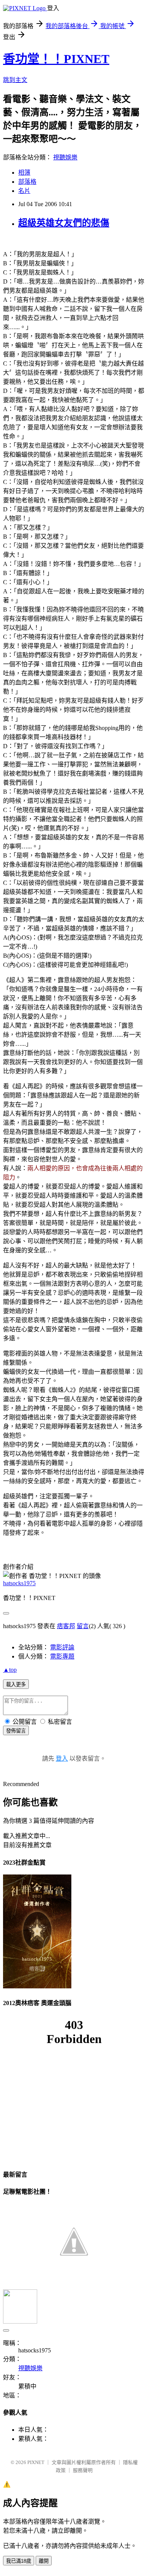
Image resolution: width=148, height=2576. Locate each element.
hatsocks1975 (19, 1583)
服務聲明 (83, 2470)
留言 (83, 1626)
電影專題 (62, 1656)
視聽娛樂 (65, 157)
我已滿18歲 (19, 2561)
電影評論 (62, 1647)
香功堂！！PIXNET (56, 59)
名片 (24, 191)
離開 (44, 2561)
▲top (10, 1670)
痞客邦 (66, 1626)
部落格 (27, 182)
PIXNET (36, 2462)
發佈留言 (16, 1731)
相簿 (24, 173)
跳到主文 (15, 80)
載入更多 (16, 1684)
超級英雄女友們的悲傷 (64, 223)
